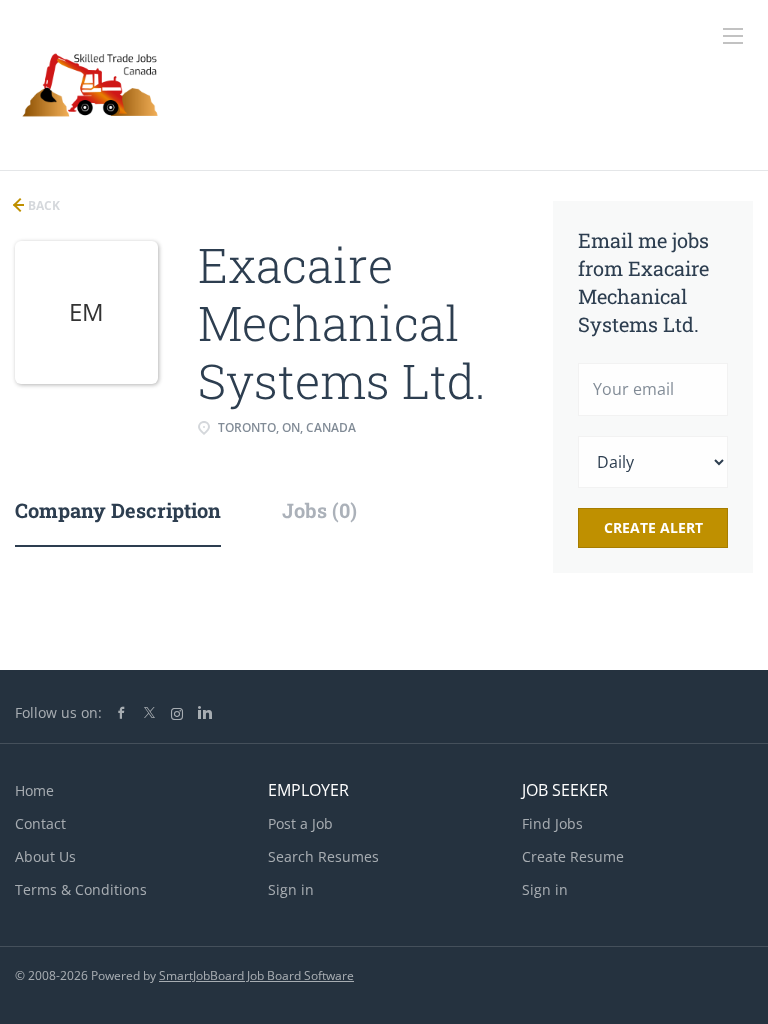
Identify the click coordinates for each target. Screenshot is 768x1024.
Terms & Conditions (81, 889)
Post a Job (300, 823)
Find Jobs (552, 823)
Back (42, 205)
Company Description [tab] (118, 510)
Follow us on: (58, 712)
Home (34, 790)
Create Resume (573, 856)
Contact (40, 823)
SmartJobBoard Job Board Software (256, 975)
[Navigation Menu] (733, 36)
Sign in (291, 889)
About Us (45, 856)
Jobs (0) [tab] (319, 510)
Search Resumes (323, 856)
